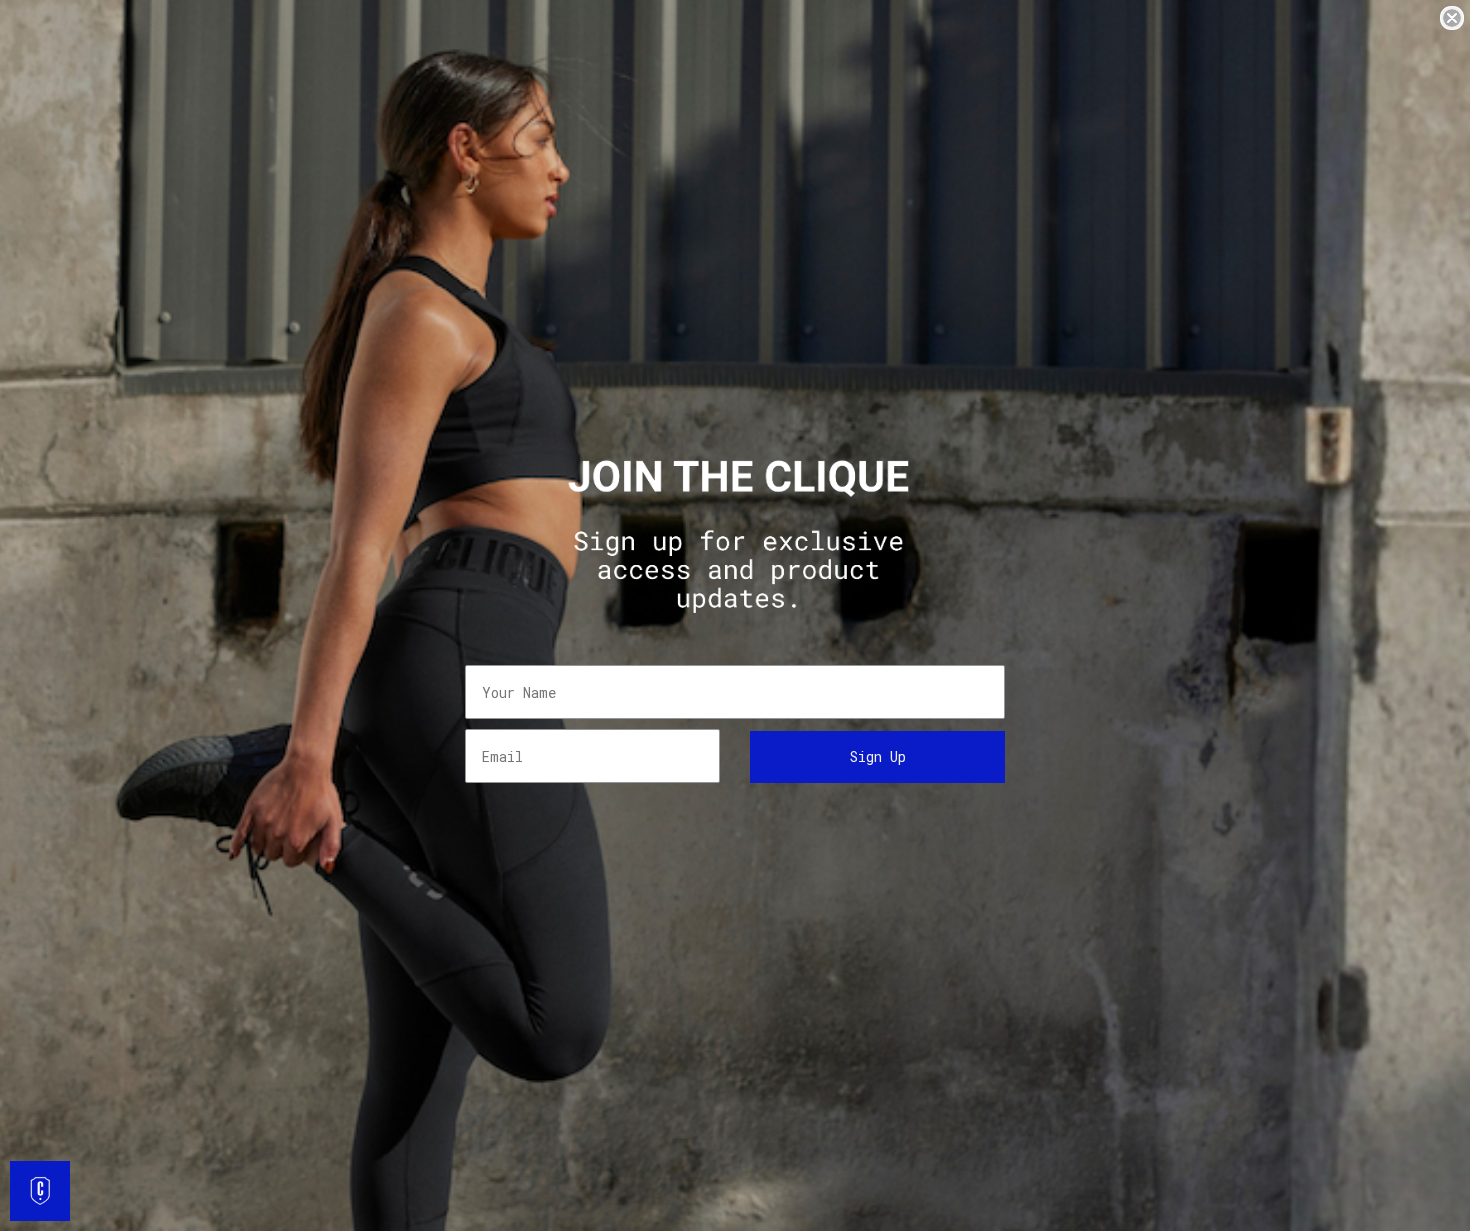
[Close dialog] (1452, 18)
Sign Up (878, 756)
